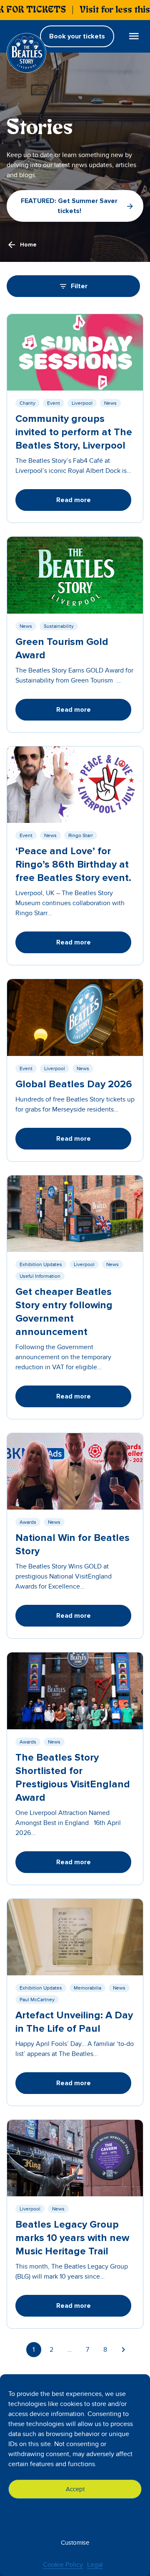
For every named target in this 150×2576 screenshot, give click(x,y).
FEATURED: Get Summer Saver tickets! (69, 206)
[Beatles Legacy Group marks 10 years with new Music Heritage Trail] (75, 2158)
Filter (79, 286)
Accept (75, 2489)
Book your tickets (77, 36)
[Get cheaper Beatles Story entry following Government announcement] (75, 1214)
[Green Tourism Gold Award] (75, 575)
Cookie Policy (63, 2565)
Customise (75, 2543)
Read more (74, 500)
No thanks (75, 2516)
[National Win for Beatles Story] (75, 1471)
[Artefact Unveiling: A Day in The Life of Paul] (75, 1937)
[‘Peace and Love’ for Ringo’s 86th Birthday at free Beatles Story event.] (75, 785)
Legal (95, 2565)
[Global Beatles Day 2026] (75, 1017)
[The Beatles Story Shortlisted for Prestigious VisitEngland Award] (75, 1691)
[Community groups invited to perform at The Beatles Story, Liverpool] (75, 352)
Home (28, 245)
